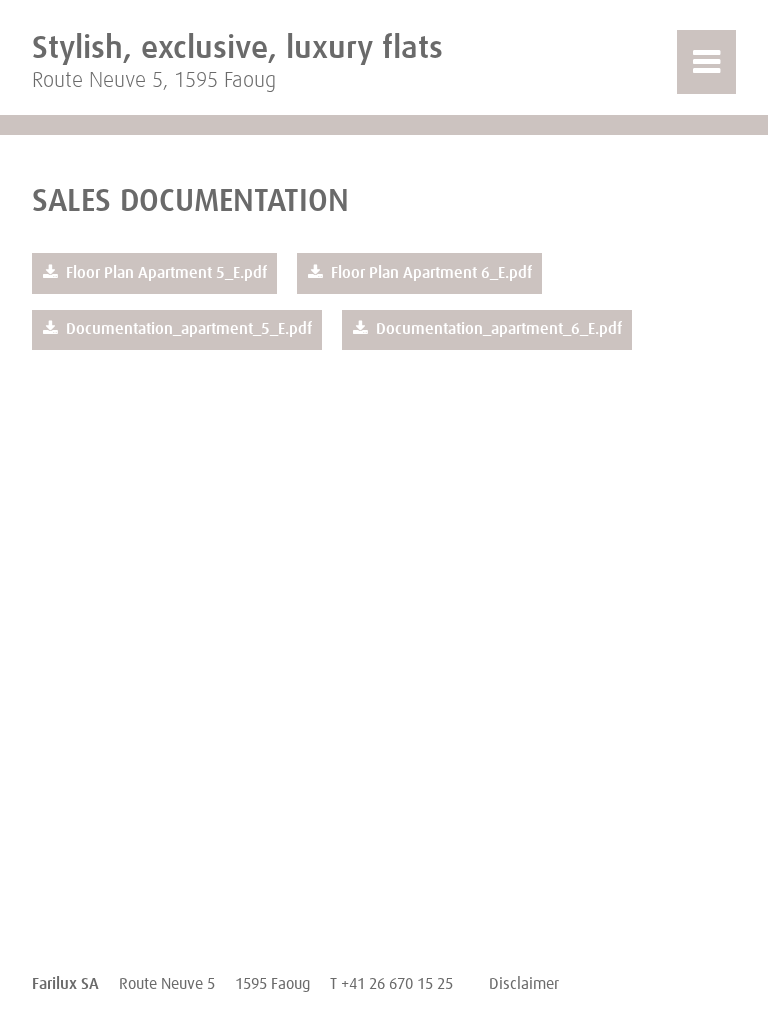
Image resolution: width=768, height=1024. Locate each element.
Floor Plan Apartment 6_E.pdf (429, 273)
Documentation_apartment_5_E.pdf (187, 329)
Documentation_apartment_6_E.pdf (497, 329)
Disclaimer (524, 984)
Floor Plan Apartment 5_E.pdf (164, 273)
